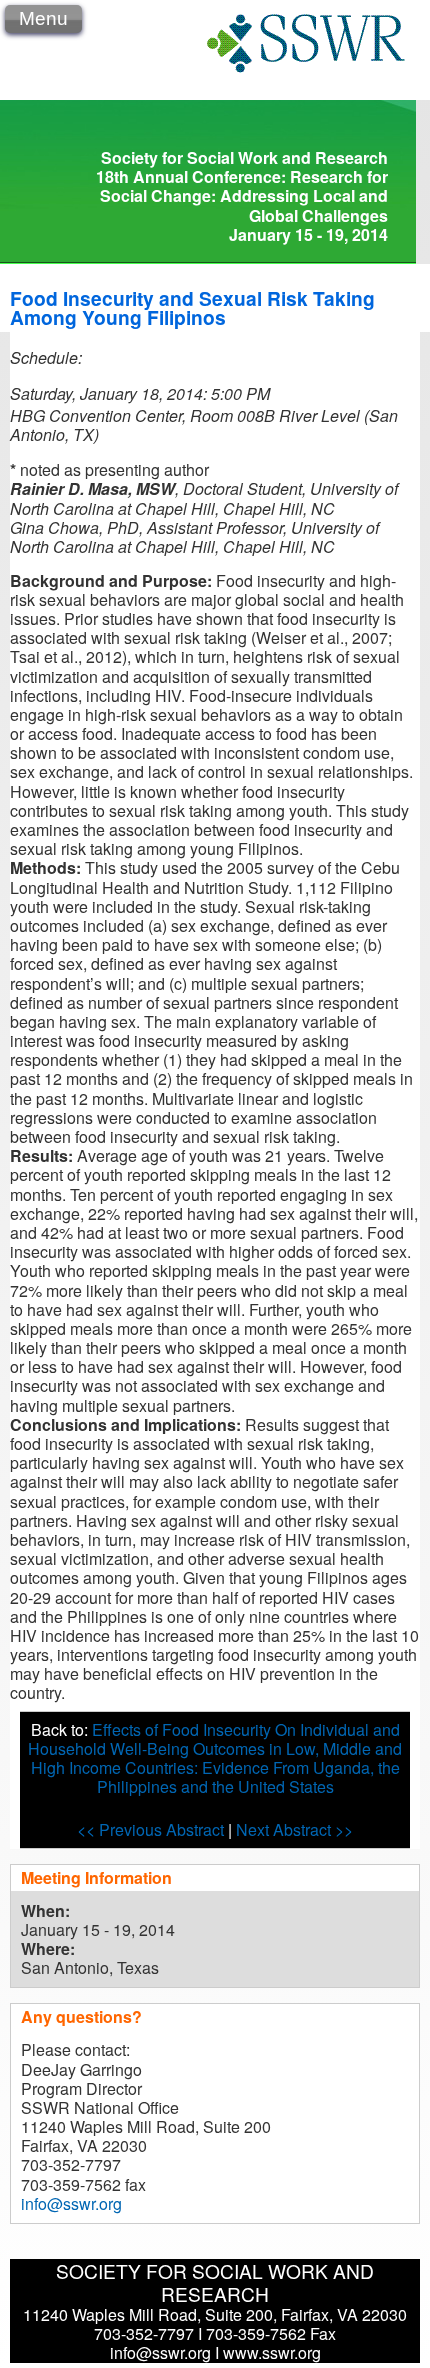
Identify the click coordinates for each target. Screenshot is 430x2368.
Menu (43, 18)
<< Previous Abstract (152, 1829)
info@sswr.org (71, 2203)
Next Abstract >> (294, 1829)
